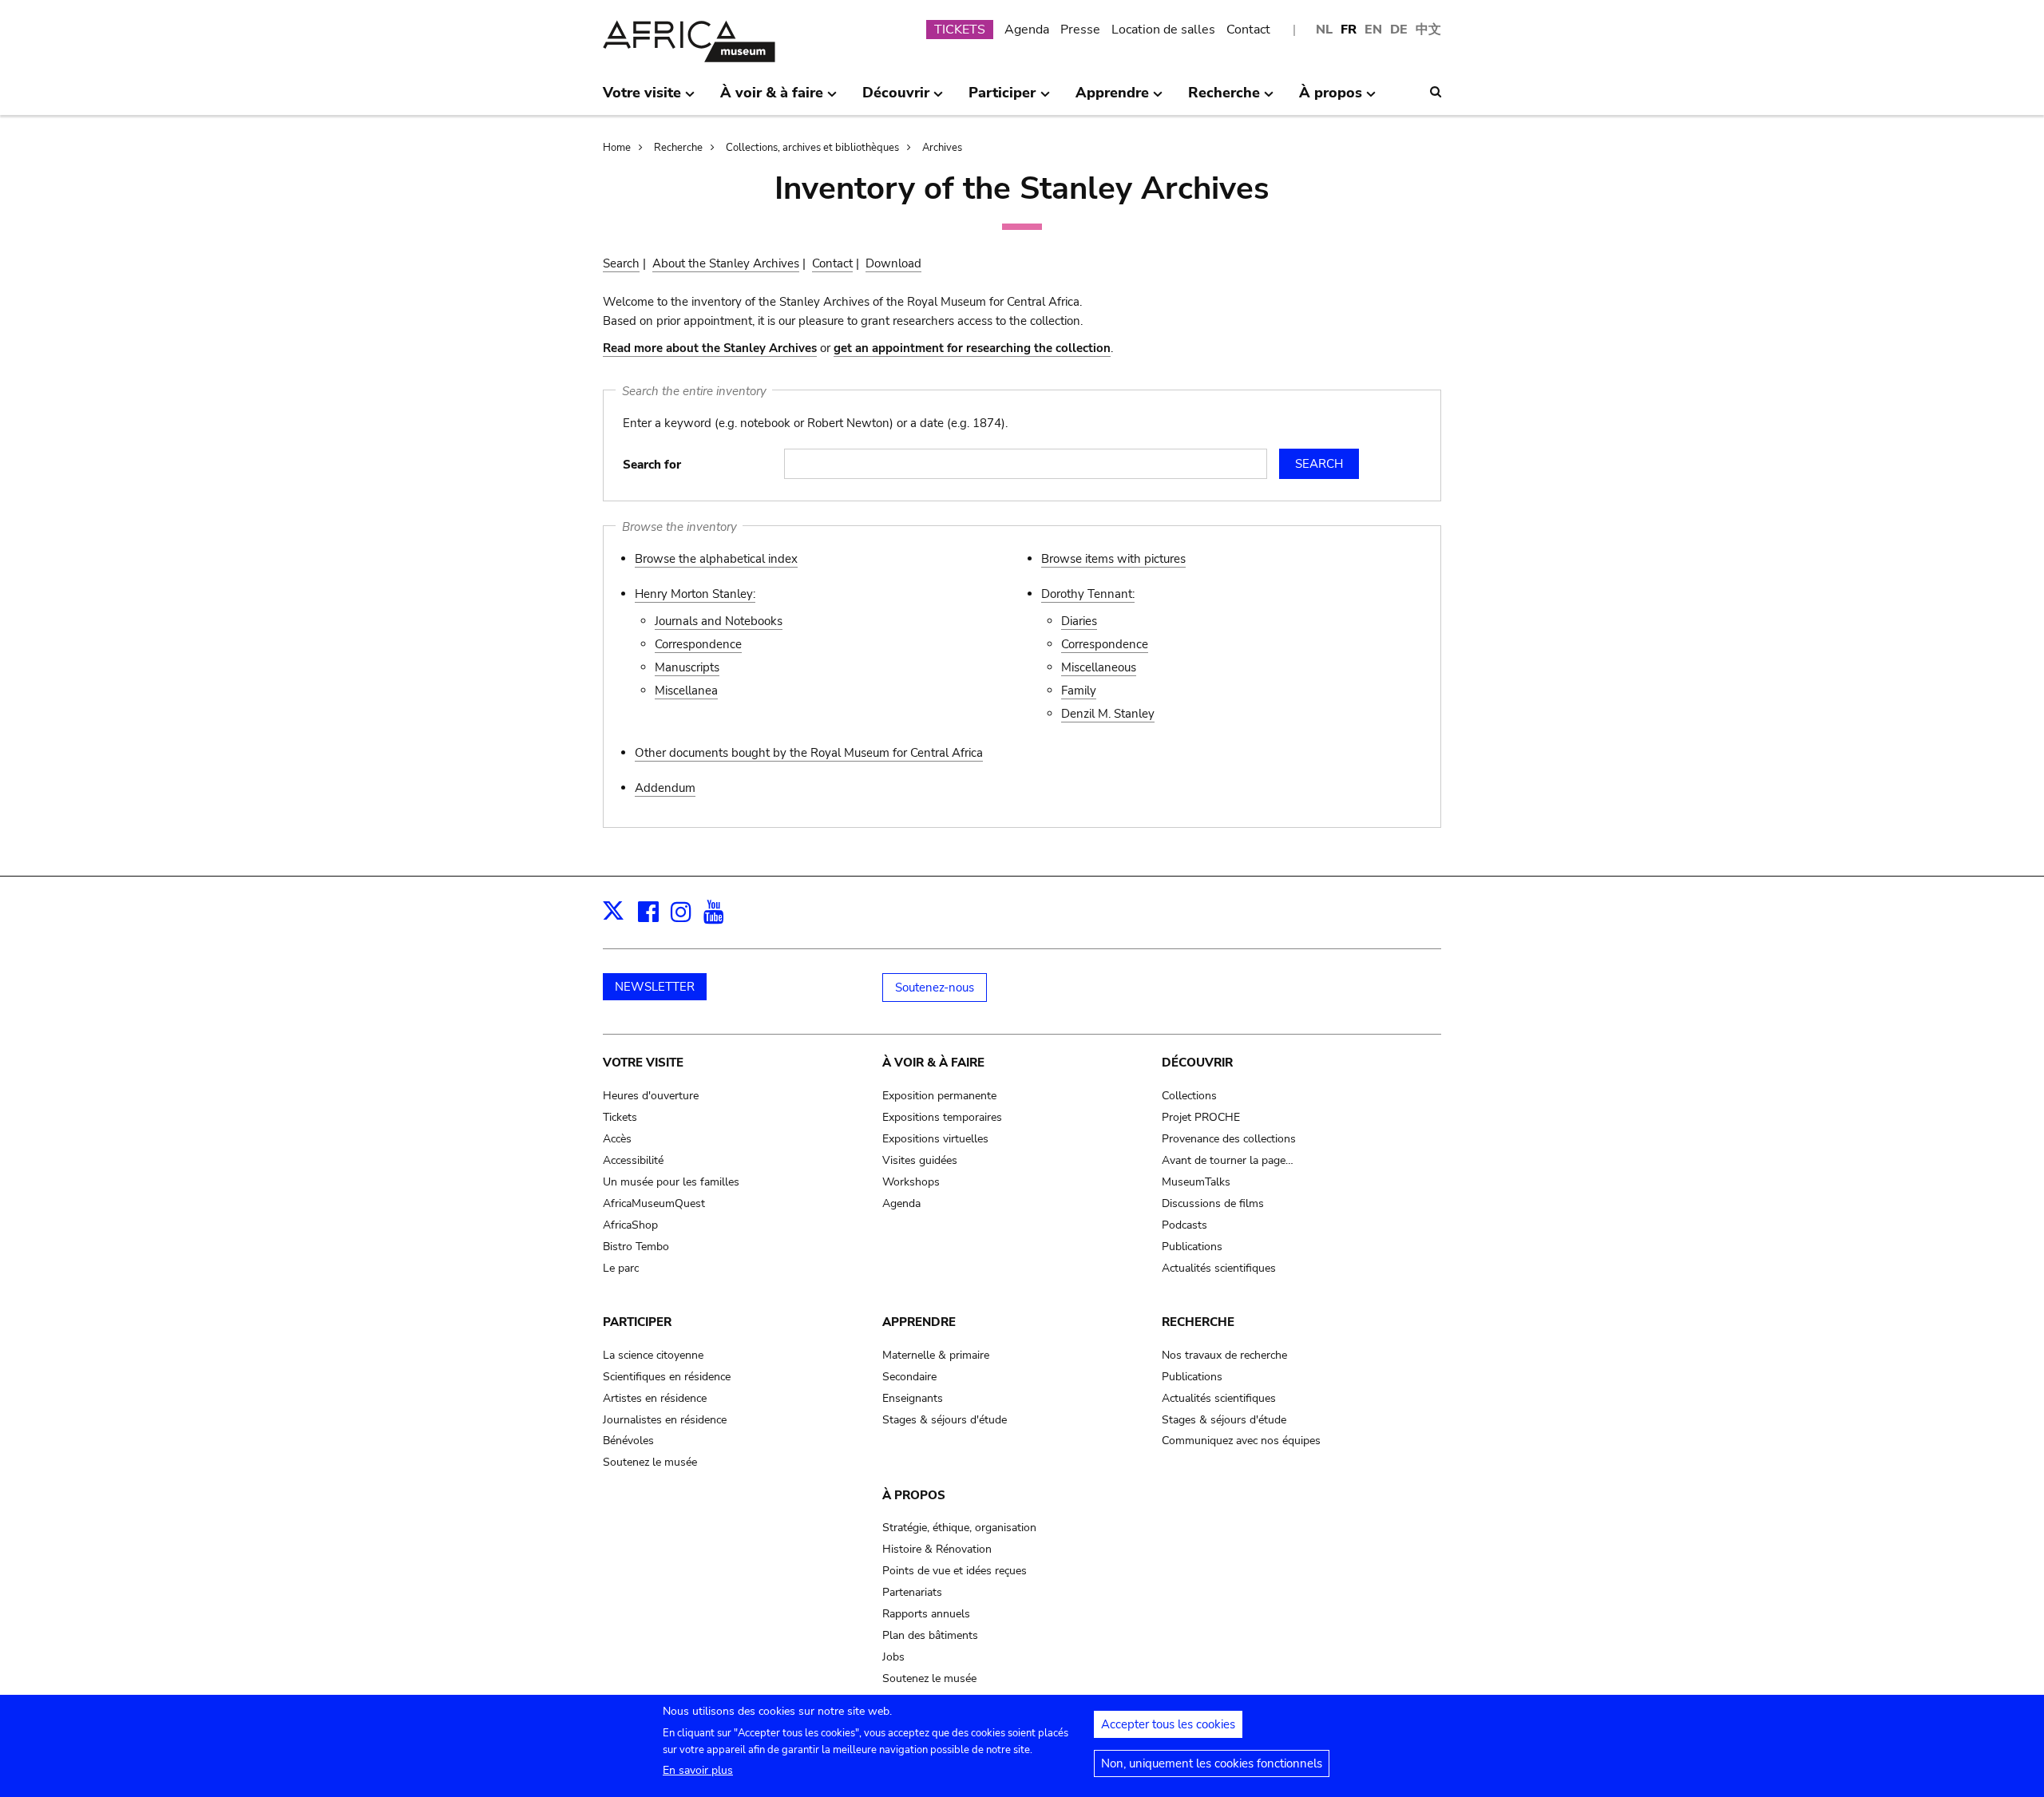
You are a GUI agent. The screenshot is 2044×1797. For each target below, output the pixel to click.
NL (1324, 30)
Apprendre (919, 1322)
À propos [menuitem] (1331, 99)
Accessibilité (633, 1160)
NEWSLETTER (655, 987)
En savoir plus (698, 1770)
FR (1349, 30)
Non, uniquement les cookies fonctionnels (1212, 1763)
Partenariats (912, 1592)
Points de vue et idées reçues (955, 1571)
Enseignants (913, 1398)
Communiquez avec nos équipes (1241, 1441)
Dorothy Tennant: (1088, 594)
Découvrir (1197, 1063)
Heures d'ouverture (651, 1096)
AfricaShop (630, 1225)
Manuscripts (687, 667)
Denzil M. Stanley (1108, 714)
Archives (942, 148)
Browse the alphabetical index (716, 559)
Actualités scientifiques (1219, 1268)
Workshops (911, 1182)
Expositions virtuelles (935, 1139)
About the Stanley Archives (726, 263)
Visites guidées (920, 1160)
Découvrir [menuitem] (896, 99)
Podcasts (1184, 1225)
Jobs (893, 1657)
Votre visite (643, 1063)
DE (1399, 30)
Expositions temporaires (942, 1117)
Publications (1192, 1247)
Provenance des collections (1229, 1139)
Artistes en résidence (655, 1398)
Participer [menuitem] (1002, 99)
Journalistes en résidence (665, 1420)
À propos (914, 1495)
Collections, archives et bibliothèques (812, 148)
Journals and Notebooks (719, 621)
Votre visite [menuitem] (642, 99)
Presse (1080, 30)
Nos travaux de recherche (1224, 1355)
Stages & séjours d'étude (945, 1420)
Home (617, 148)
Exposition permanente (939, 1096)
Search (621, 263)
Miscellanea (686, 691)
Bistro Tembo (636, 1247)
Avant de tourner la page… (1228, 1160)
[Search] (1436, 92)
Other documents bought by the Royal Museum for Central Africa (809, 753)
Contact (1248, 30)
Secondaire (909, 1377)
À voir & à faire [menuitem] (772, 99)
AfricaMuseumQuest (654, 1203)
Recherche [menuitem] (1224, 99)
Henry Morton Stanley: (695, 594)
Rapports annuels (926, 1614)
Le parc (621, 1268)
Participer (637, 1322)
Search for (652, 465)
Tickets (620, 1117)
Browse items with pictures (1113, 559)
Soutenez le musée (650, 1462)
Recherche (678, 148)
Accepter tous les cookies (1168, 1724)
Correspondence (698, 644)
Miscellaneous (1099, 667)
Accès (617, 1139)
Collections (1189, 1096)
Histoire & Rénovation (937, 1549)
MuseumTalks (1196, 1182)
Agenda (1027, 30)
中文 (1428, 30)
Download (893, 263)
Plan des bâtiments (930, 1635)
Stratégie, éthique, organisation (959, 1528)
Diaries (1079, 621)
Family (1079, 691)
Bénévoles (628, 1441)
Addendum (665, 788)
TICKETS (960, 30)
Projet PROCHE (1201, 1117)
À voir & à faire (933, 1063)
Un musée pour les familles (671, 1182)
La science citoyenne (653, 1355)
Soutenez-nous (935, 988)
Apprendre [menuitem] (1112, 99)
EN (1373, 30)
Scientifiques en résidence (667, 1377)
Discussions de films (1213, 1203)
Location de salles (1163, 30)
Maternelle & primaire (936, 1355)
